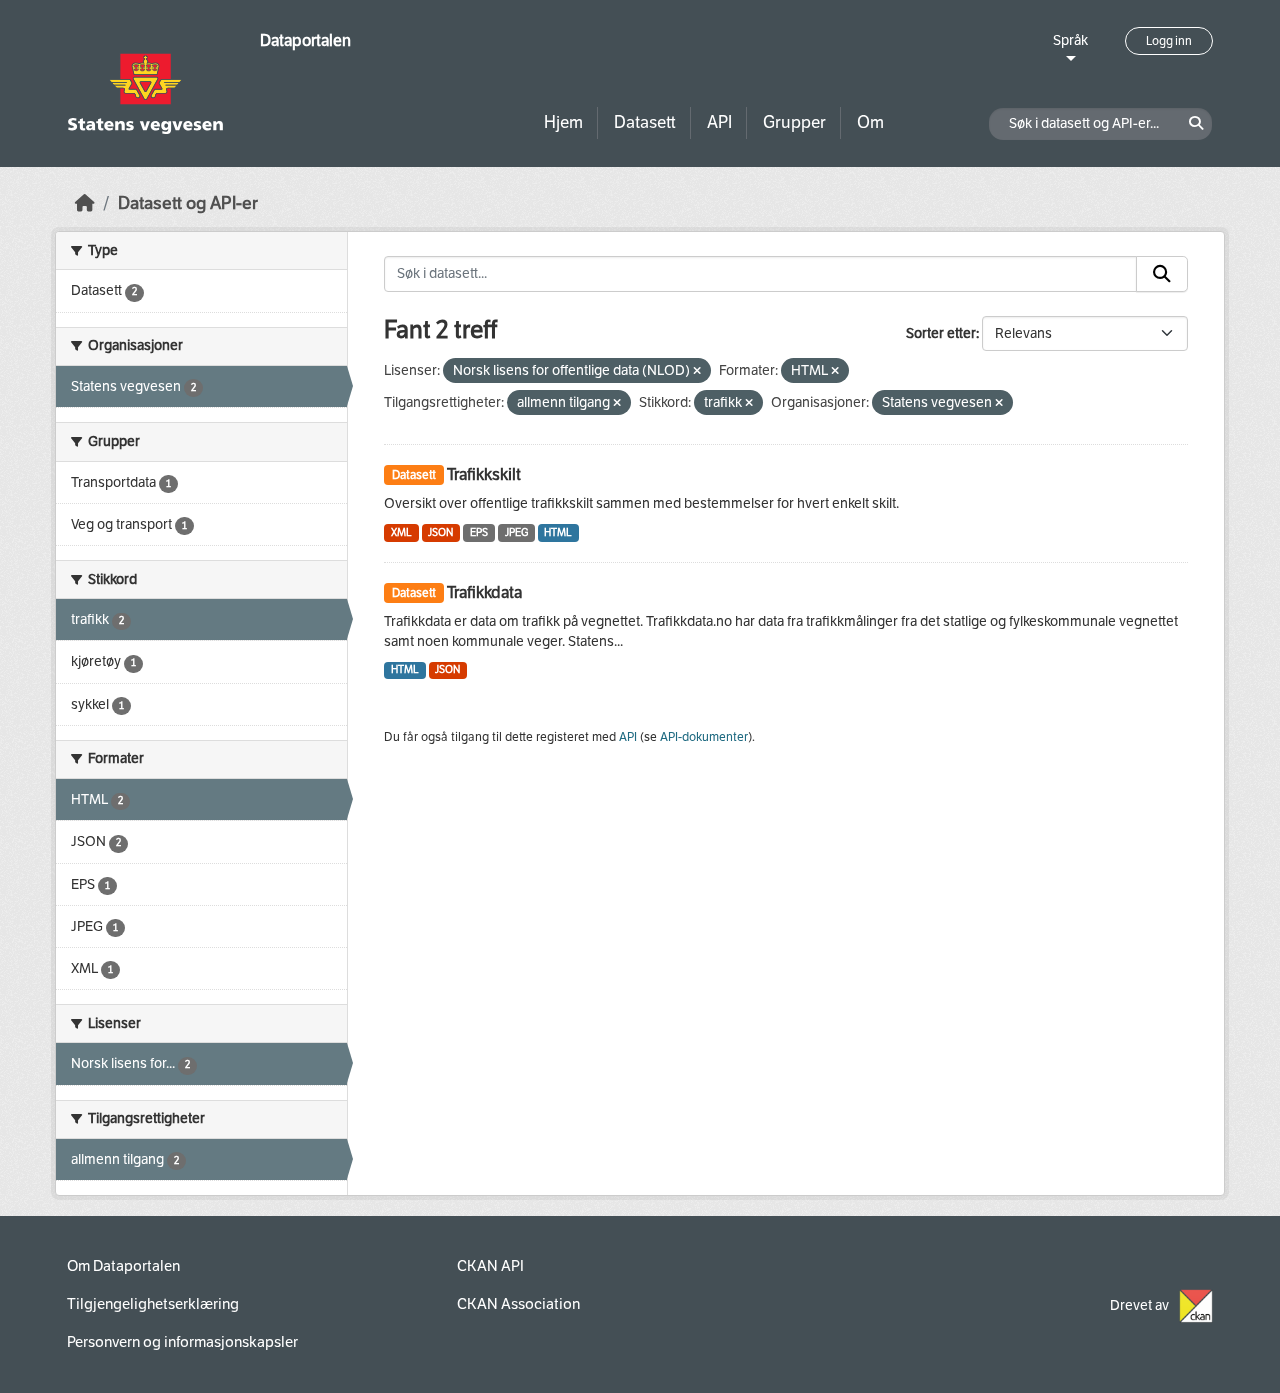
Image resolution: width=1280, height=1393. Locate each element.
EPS (479, 532)
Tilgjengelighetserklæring (153, 1304)
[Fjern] (697, 371)
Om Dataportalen (123, 1266)
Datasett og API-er (188, 203)
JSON (440, 532)
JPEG (516, 532)
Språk (1070, 40)
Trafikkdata (484, 592)
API (719, 122)
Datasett (645, 122)
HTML (558, 532)
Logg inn (1169, 41)
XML (401, 532)
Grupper (794, 122)
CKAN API (490, 1266)
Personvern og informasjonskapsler (182, 1342)
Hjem (563, 122)
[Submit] (1162, 274)
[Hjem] (85, 203)
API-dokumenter (704, 737)
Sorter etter (941, 333)
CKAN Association (518, 1304)
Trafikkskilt (484, 474)
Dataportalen (305, 40)
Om (870, 122)
